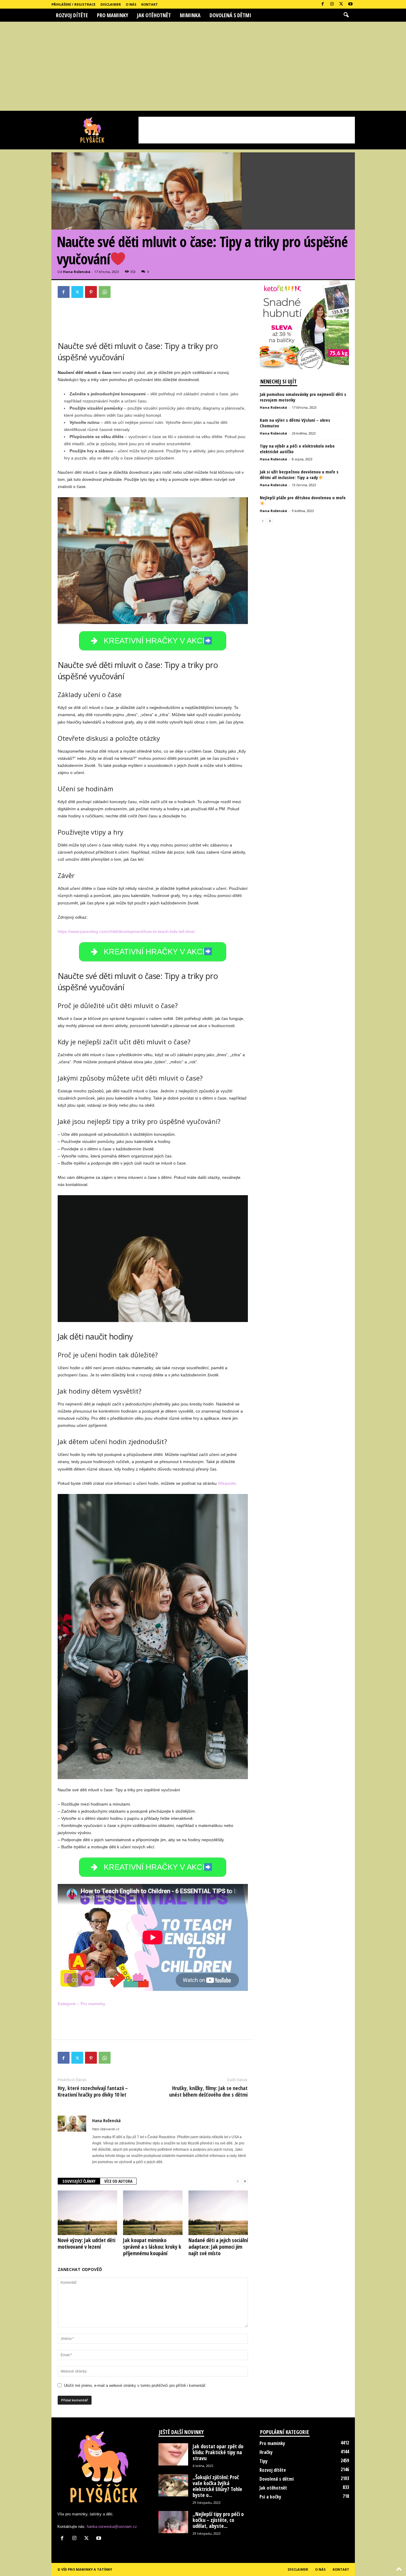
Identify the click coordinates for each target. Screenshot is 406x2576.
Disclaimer (111, 4)
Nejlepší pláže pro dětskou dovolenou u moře (303, 497)
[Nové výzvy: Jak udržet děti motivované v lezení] (87, 2213)
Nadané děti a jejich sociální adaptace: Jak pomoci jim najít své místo (218, 2247)
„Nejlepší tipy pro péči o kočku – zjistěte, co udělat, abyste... (218, 2520)
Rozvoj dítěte (72, 15)
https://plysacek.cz (106, 2129)
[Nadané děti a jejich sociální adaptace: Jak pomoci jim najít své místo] (218, 2213)
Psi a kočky (270, 2497)
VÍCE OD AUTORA (118, 2181)
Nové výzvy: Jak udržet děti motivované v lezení (86, 2243)
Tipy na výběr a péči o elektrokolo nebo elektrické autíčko (297, 449)
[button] (346, 15)
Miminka (190, 15)
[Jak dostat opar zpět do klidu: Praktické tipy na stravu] (173, 2454)
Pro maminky (112, 15)
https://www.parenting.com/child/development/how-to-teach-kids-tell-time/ (126, 931)
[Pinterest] (91, 292)
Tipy (263, 2461)
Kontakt (150, 4)
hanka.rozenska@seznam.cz (112, 2527)
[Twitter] (341, 4)
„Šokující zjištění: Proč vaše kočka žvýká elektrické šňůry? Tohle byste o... (217, 2486)
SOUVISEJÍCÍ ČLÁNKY (79, 2181)
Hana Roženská (77, 272)
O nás (131, 4)
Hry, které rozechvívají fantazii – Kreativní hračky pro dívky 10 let (93, 2091)
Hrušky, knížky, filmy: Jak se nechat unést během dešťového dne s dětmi (208, 2091)
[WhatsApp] (105, 292)
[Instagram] (332, 4)
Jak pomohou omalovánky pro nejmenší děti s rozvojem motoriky (303, 397)
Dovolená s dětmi (230, 15)
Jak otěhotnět (154, 15)
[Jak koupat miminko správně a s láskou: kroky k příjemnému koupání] (153, 2213)
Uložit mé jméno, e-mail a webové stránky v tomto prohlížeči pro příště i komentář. (135, 2385)
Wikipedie (227, 1483)
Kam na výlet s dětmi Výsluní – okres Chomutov (295, 423)
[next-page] (245, 2181)
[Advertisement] (203, 66)
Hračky (266, 2452)
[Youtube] (350, 4)
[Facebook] (323, 4)
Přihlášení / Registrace (73, 4)
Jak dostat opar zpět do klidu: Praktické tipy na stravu (218, 2452)
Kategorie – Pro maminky (81, 2004)
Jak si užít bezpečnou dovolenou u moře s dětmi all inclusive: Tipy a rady (299, 474)
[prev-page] (238, 2181)
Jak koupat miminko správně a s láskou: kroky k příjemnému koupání (152, 2247)
